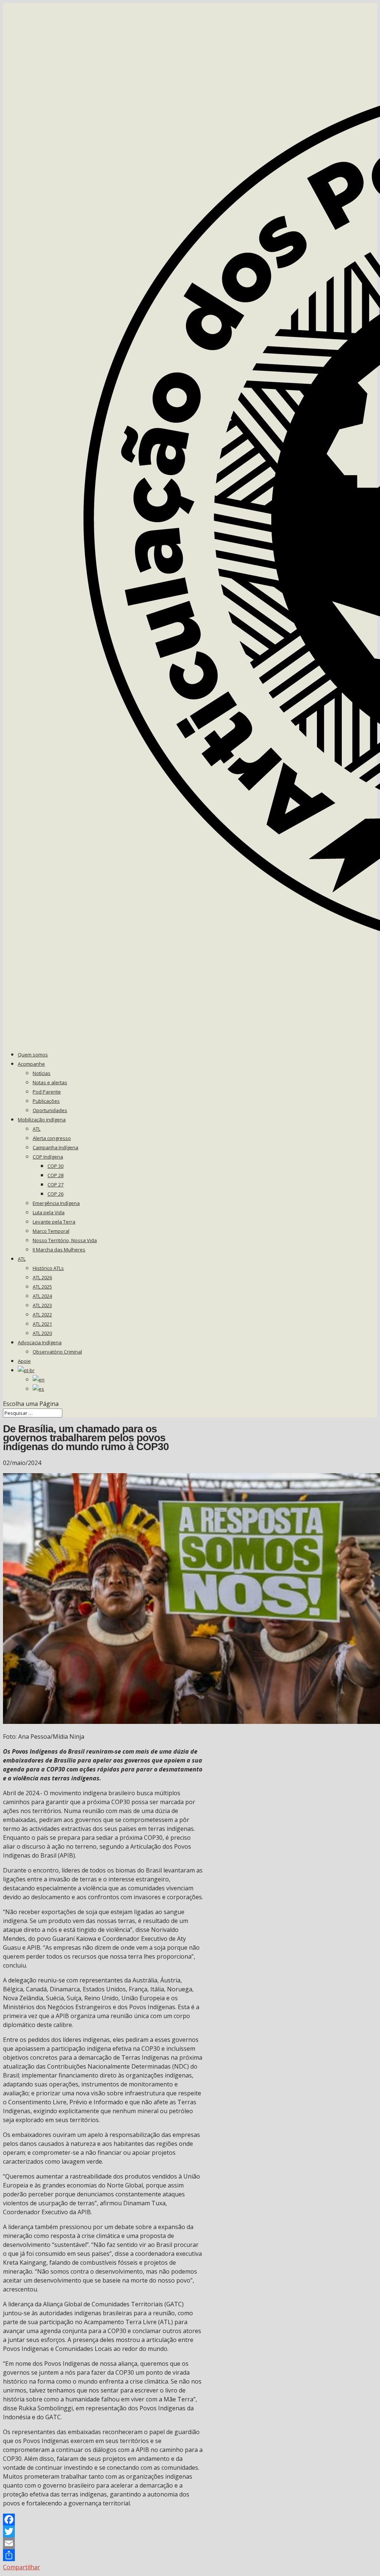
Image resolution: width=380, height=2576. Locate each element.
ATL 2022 (42, 1315)
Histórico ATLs (48, 1268)
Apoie (24, 1361)
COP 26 (55, 1194)
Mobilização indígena (42, 1120)
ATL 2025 (42, 1287)
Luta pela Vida (49, 1212)
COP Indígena (48, 1157)
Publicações (46, 1101)
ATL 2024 (42, 1296)
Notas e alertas (50, 1082)
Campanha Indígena (55, 1147)
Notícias (42, 1073)
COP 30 (55, 1166)
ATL (37, 1129)
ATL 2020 (42, 1333)
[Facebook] (103, 2520)
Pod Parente (47, 1092)
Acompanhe (31, 1064)
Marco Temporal (51, 1231)
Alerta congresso (52, 1138)
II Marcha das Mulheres (59, 1250)
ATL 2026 (42, 1277)
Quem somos (33, 1055)
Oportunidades (50, 1110)
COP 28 (55, 1175)
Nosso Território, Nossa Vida (65, 1240)
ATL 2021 (42, 1324)
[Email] (103, 2543)
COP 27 (55, 1185)
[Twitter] (103, 2531)
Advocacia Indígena (40, 1342)
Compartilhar (22, 2567)
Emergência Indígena (56, 1203)
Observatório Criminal (57, 1352)
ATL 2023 (42, 1305)
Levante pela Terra (54, 1222)
